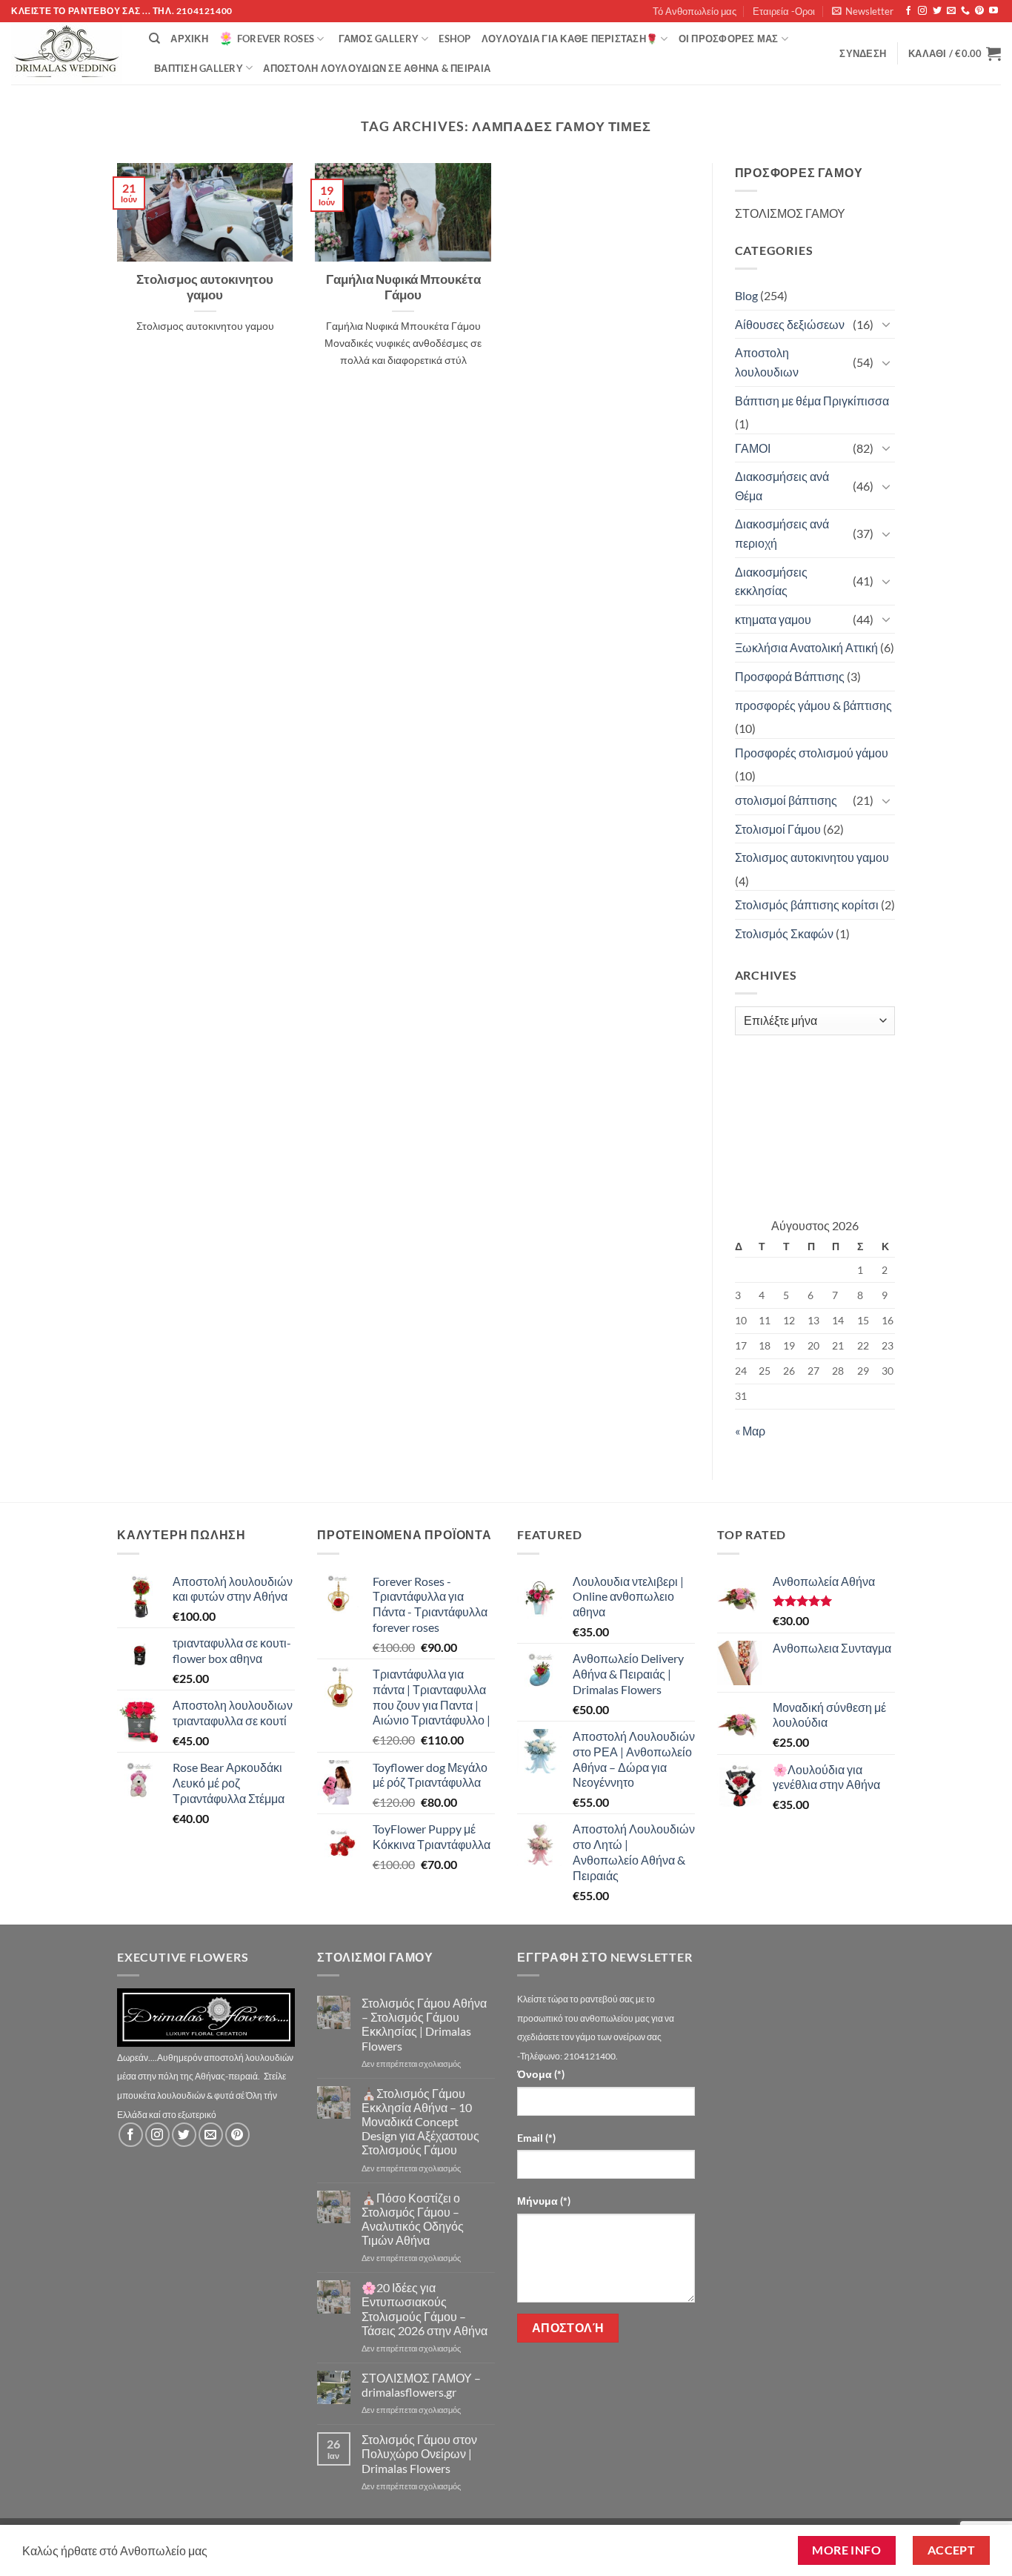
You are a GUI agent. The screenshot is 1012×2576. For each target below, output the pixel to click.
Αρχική (189, 39)
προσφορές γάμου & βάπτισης (813, 705)
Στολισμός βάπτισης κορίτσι (807, 904)
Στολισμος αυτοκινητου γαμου (205, 288)
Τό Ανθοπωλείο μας (695, 11)
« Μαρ (750, 1431)
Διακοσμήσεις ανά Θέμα (782, 486)
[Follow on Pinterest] (979, 11)
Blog (746, 295)
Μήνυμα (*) (544, 2201)
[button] (863, 11)
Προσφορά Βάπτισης (790, 676)
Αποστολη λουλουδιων (767, 362)
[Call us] (965, 11)
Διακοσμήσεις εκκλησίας (771, 581)
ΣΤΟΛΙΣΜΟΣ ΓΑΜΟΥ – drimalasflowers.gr (421, 2385)
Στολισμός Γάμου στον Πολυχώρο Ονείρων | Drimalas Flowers (419, 2453)
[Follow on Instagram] (922, 11)
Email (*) (536, 2138)
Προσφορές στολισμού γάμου (812, 753)
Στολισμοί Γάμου (778, 829)
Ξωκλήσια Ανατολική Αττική (806, 647)
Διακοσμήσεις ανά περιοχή (782, 533)
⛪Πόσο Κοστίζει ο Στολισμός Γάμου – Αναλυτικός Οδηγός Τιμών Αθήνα (413, 2219)
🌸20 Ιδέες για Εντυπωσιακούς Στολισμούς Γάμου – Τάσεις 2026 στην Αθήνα (425, 2309)
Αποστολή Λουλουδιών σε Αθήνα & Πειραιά (377, 68)
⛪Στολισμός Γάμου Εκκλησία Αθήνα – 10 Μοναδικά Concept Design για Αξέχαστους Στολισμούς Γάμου (420, 2122)
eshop (455, 39)
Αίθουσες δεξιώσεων (790, 324)
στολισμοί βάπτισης (786, 800)
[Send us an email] (951, 11)
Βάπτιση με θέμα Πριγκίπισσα (812, 401)
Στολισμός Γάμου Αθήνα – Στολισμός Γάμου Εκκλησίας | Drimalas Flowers (424, 2024)
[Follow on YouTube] (993, 11)
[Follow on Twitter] (937, 11)
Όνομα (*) (541, 2074)
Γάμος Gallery (379, 39)
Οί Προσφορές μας (729, 39)
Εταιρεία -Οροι (784, 11)
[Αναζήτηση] (154, 39)
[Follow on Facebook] (908, 11)
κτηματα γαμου (773, 619)
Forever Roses (276, 39)
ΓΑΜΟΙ (753, 448)
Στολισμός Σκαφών (784, 933)
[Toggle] (886, 324)
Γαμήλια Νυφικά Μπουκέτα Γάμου (403, 288)
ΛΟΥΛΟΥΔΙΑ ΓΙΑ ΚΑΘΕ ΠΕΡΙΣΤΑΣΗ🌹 (570, 39)
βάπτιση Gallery (199, 68)
